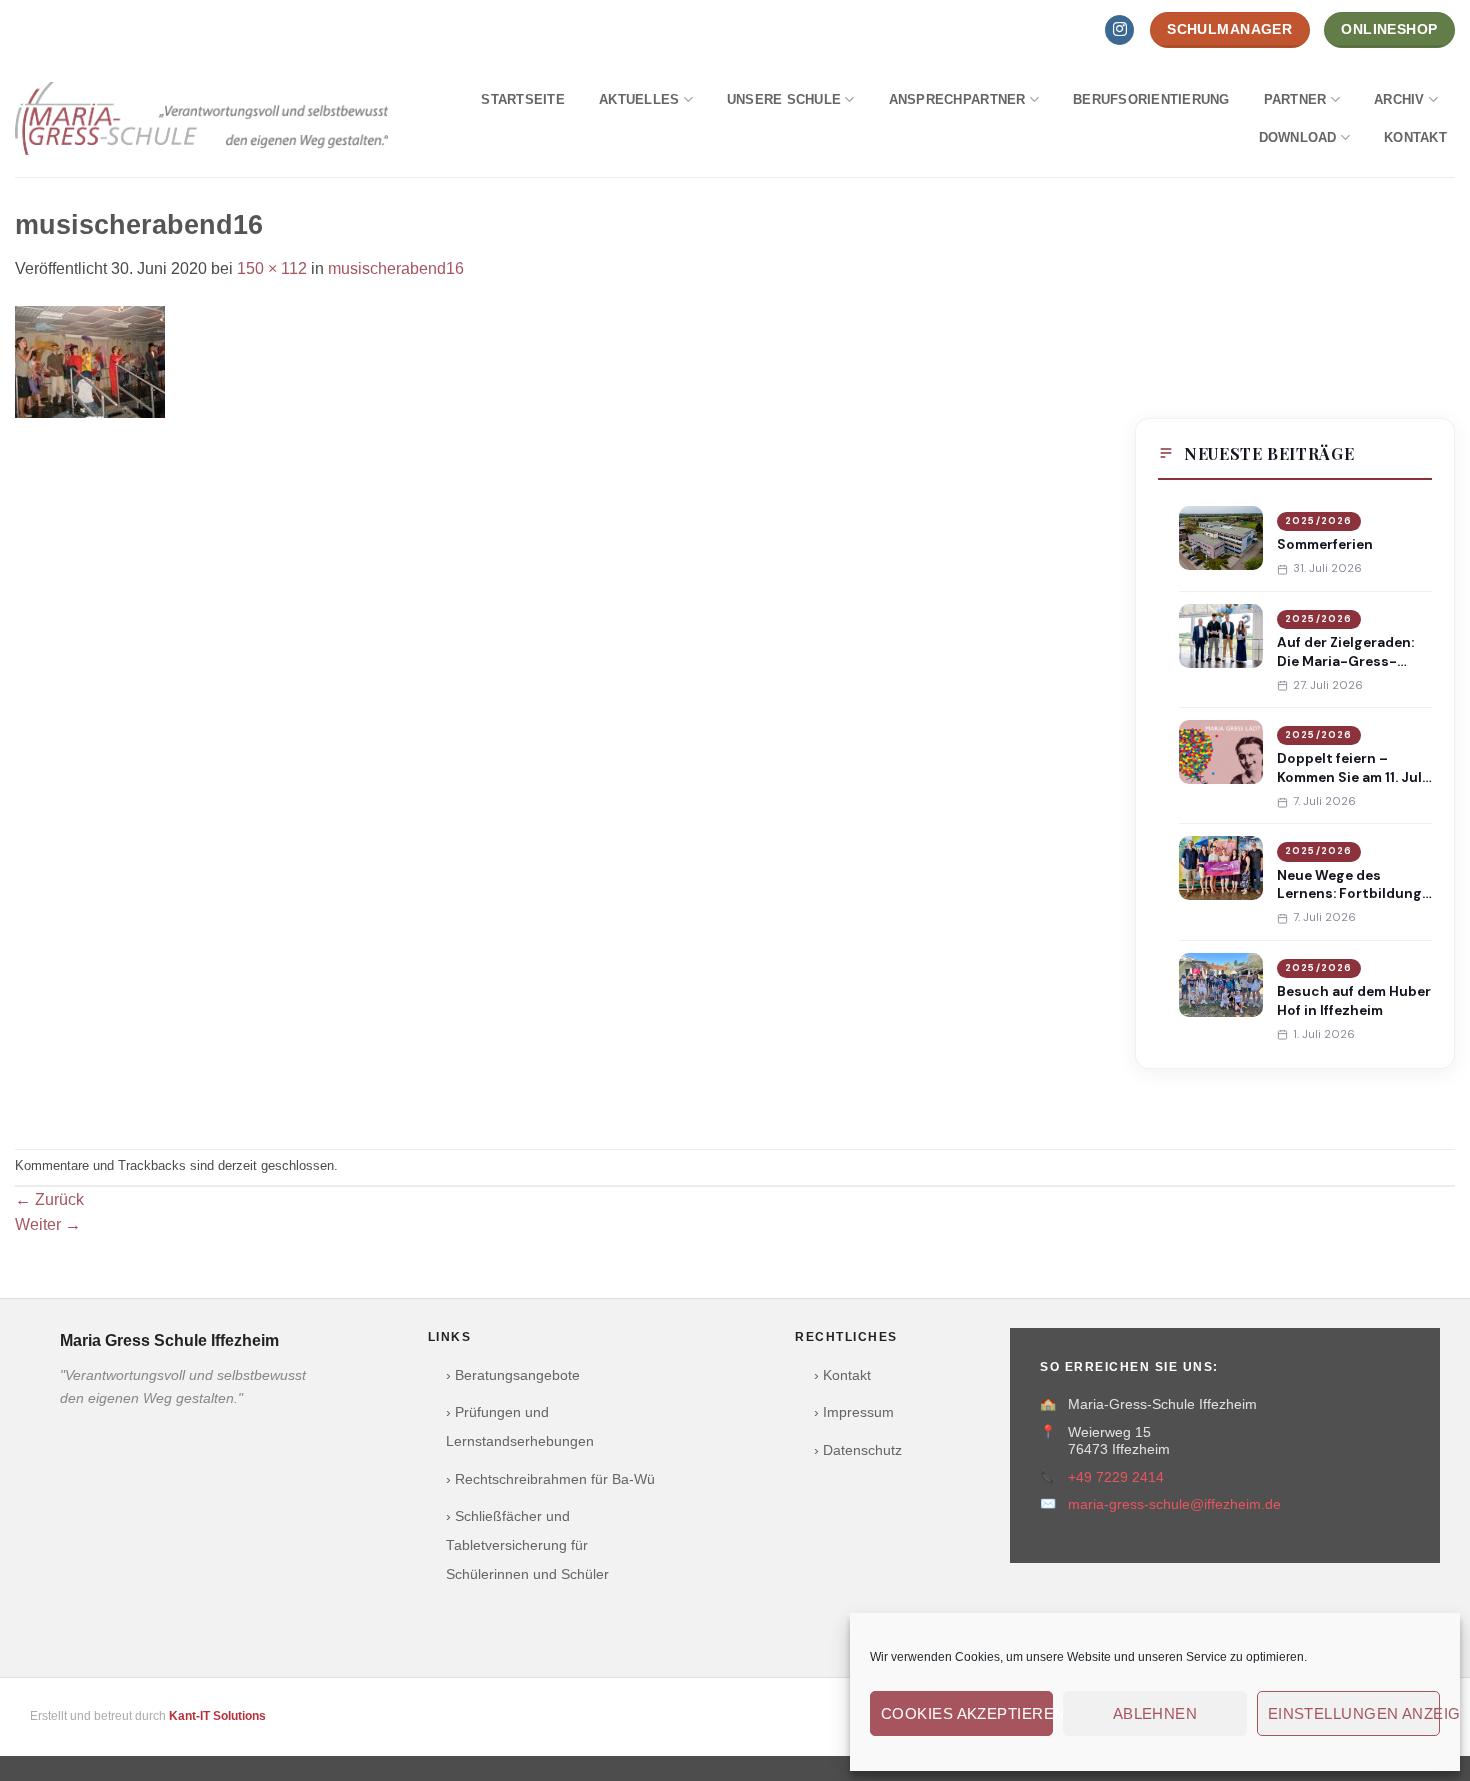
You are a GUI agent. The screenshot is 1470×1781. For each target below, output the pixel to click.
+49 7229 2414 (1116, 1477)
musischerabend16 (396, 268)
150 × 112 (272, 268)
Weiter (48, 1224)
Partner (1295, 99)
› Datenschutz (858, 1450)
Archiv (1399, 99)
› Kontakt (842, 1375)
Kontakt (1415, 137)
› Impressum (854, 1412)
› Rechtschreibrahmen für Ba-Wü (550, 1479)
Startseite (523, 99)
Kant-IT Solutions (217, 1716)
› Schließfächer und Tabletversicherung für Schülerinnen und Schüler (527, 1545)
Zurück (49, 1199)
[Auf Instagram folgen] (1119, 30)
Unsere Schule (784, 99)
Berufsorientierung (1151, 99)
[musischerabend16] (90, 360)
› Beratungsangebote (513, 1375)
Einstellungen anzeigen (1354, 1713)
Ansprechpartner (957, 99)
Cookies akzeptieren (967, 1713)
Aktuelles (639, 99)
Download (1298, 137)
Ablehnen (1155, 1713)
